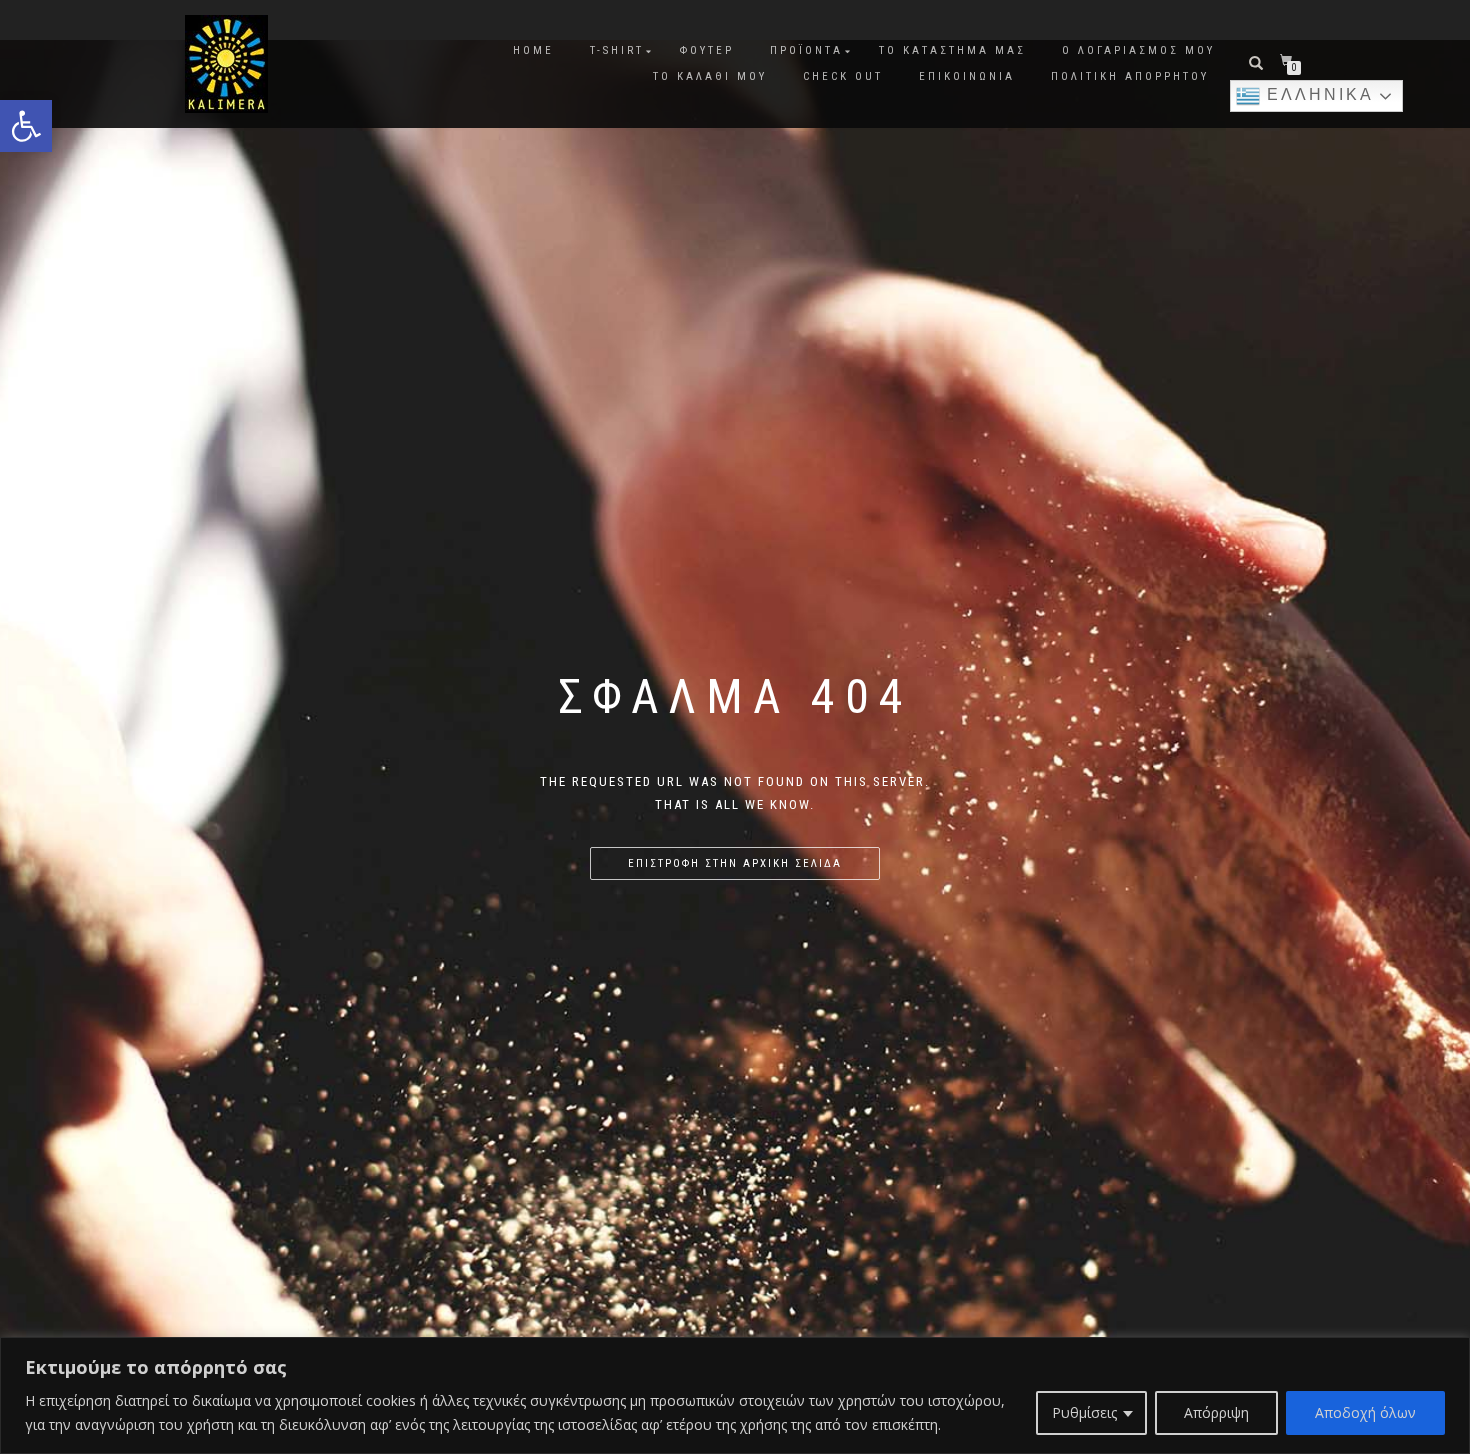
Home (533, 50)
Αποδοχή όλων (1365, 1412)
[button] (26, 126)
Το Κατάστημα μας (952, 50)
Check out (843, 76)
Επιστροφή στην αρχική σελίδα (735, 863)
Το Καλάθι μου (710, 76)
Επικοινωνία (967, 76)
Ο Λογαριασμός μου (1138, 50)
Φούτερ (707, 50)
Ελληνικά (1317, 94)
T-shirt (617, 50)
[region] (735, 1395)
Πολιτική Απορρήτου (1130, 76)
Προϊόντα (806, 50)
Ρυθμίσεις (1084, 1412)
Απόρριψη (1216, 1412)
